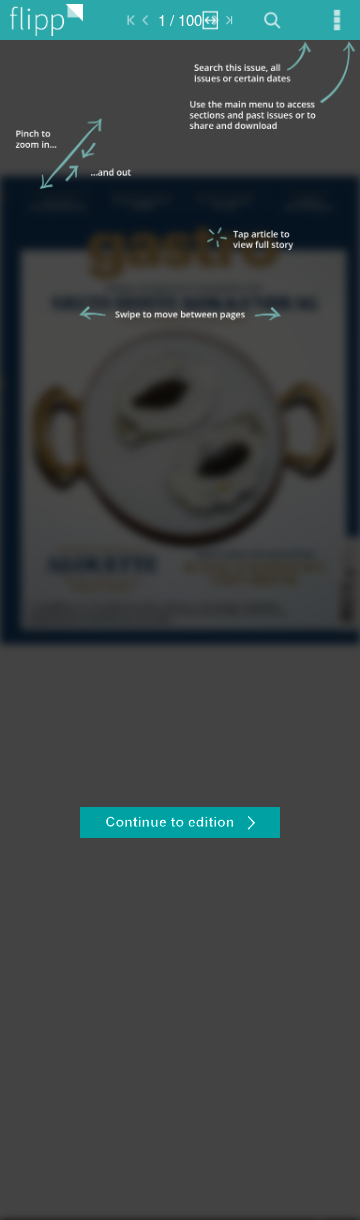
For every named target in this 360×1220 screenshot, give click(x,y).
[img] (180, 630)
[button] (180, 825)
